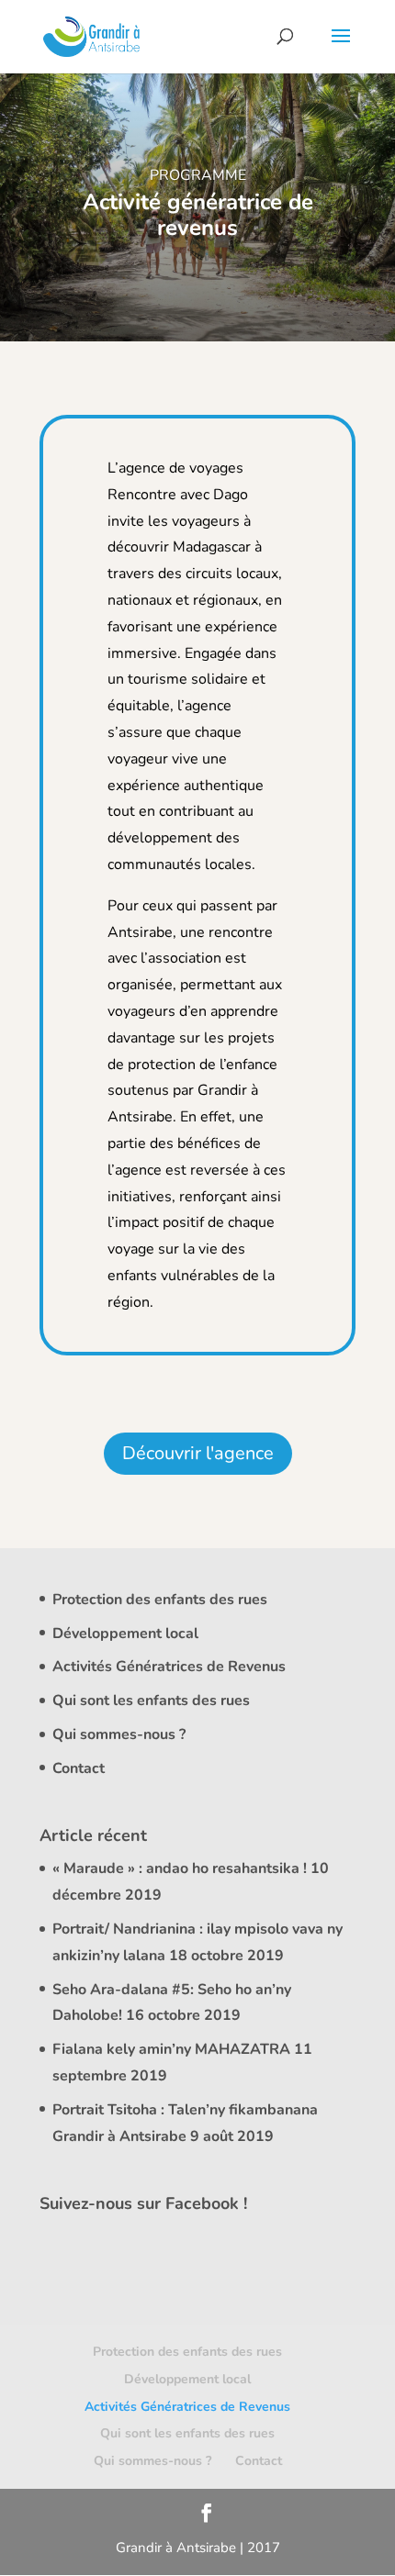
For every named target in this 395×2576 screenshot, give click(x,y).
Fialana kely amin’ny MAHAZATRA (171, 2049)
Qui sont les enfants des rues (151, 1701)
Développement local (125, 1634)
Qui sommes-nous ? (119, 1734)
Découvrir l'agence (198, 1453)
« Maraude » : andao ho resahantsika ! (180, 1868)
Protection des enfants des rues (160, 1600)
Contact (79, 1768)
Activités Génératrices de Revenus (169, 1667)
